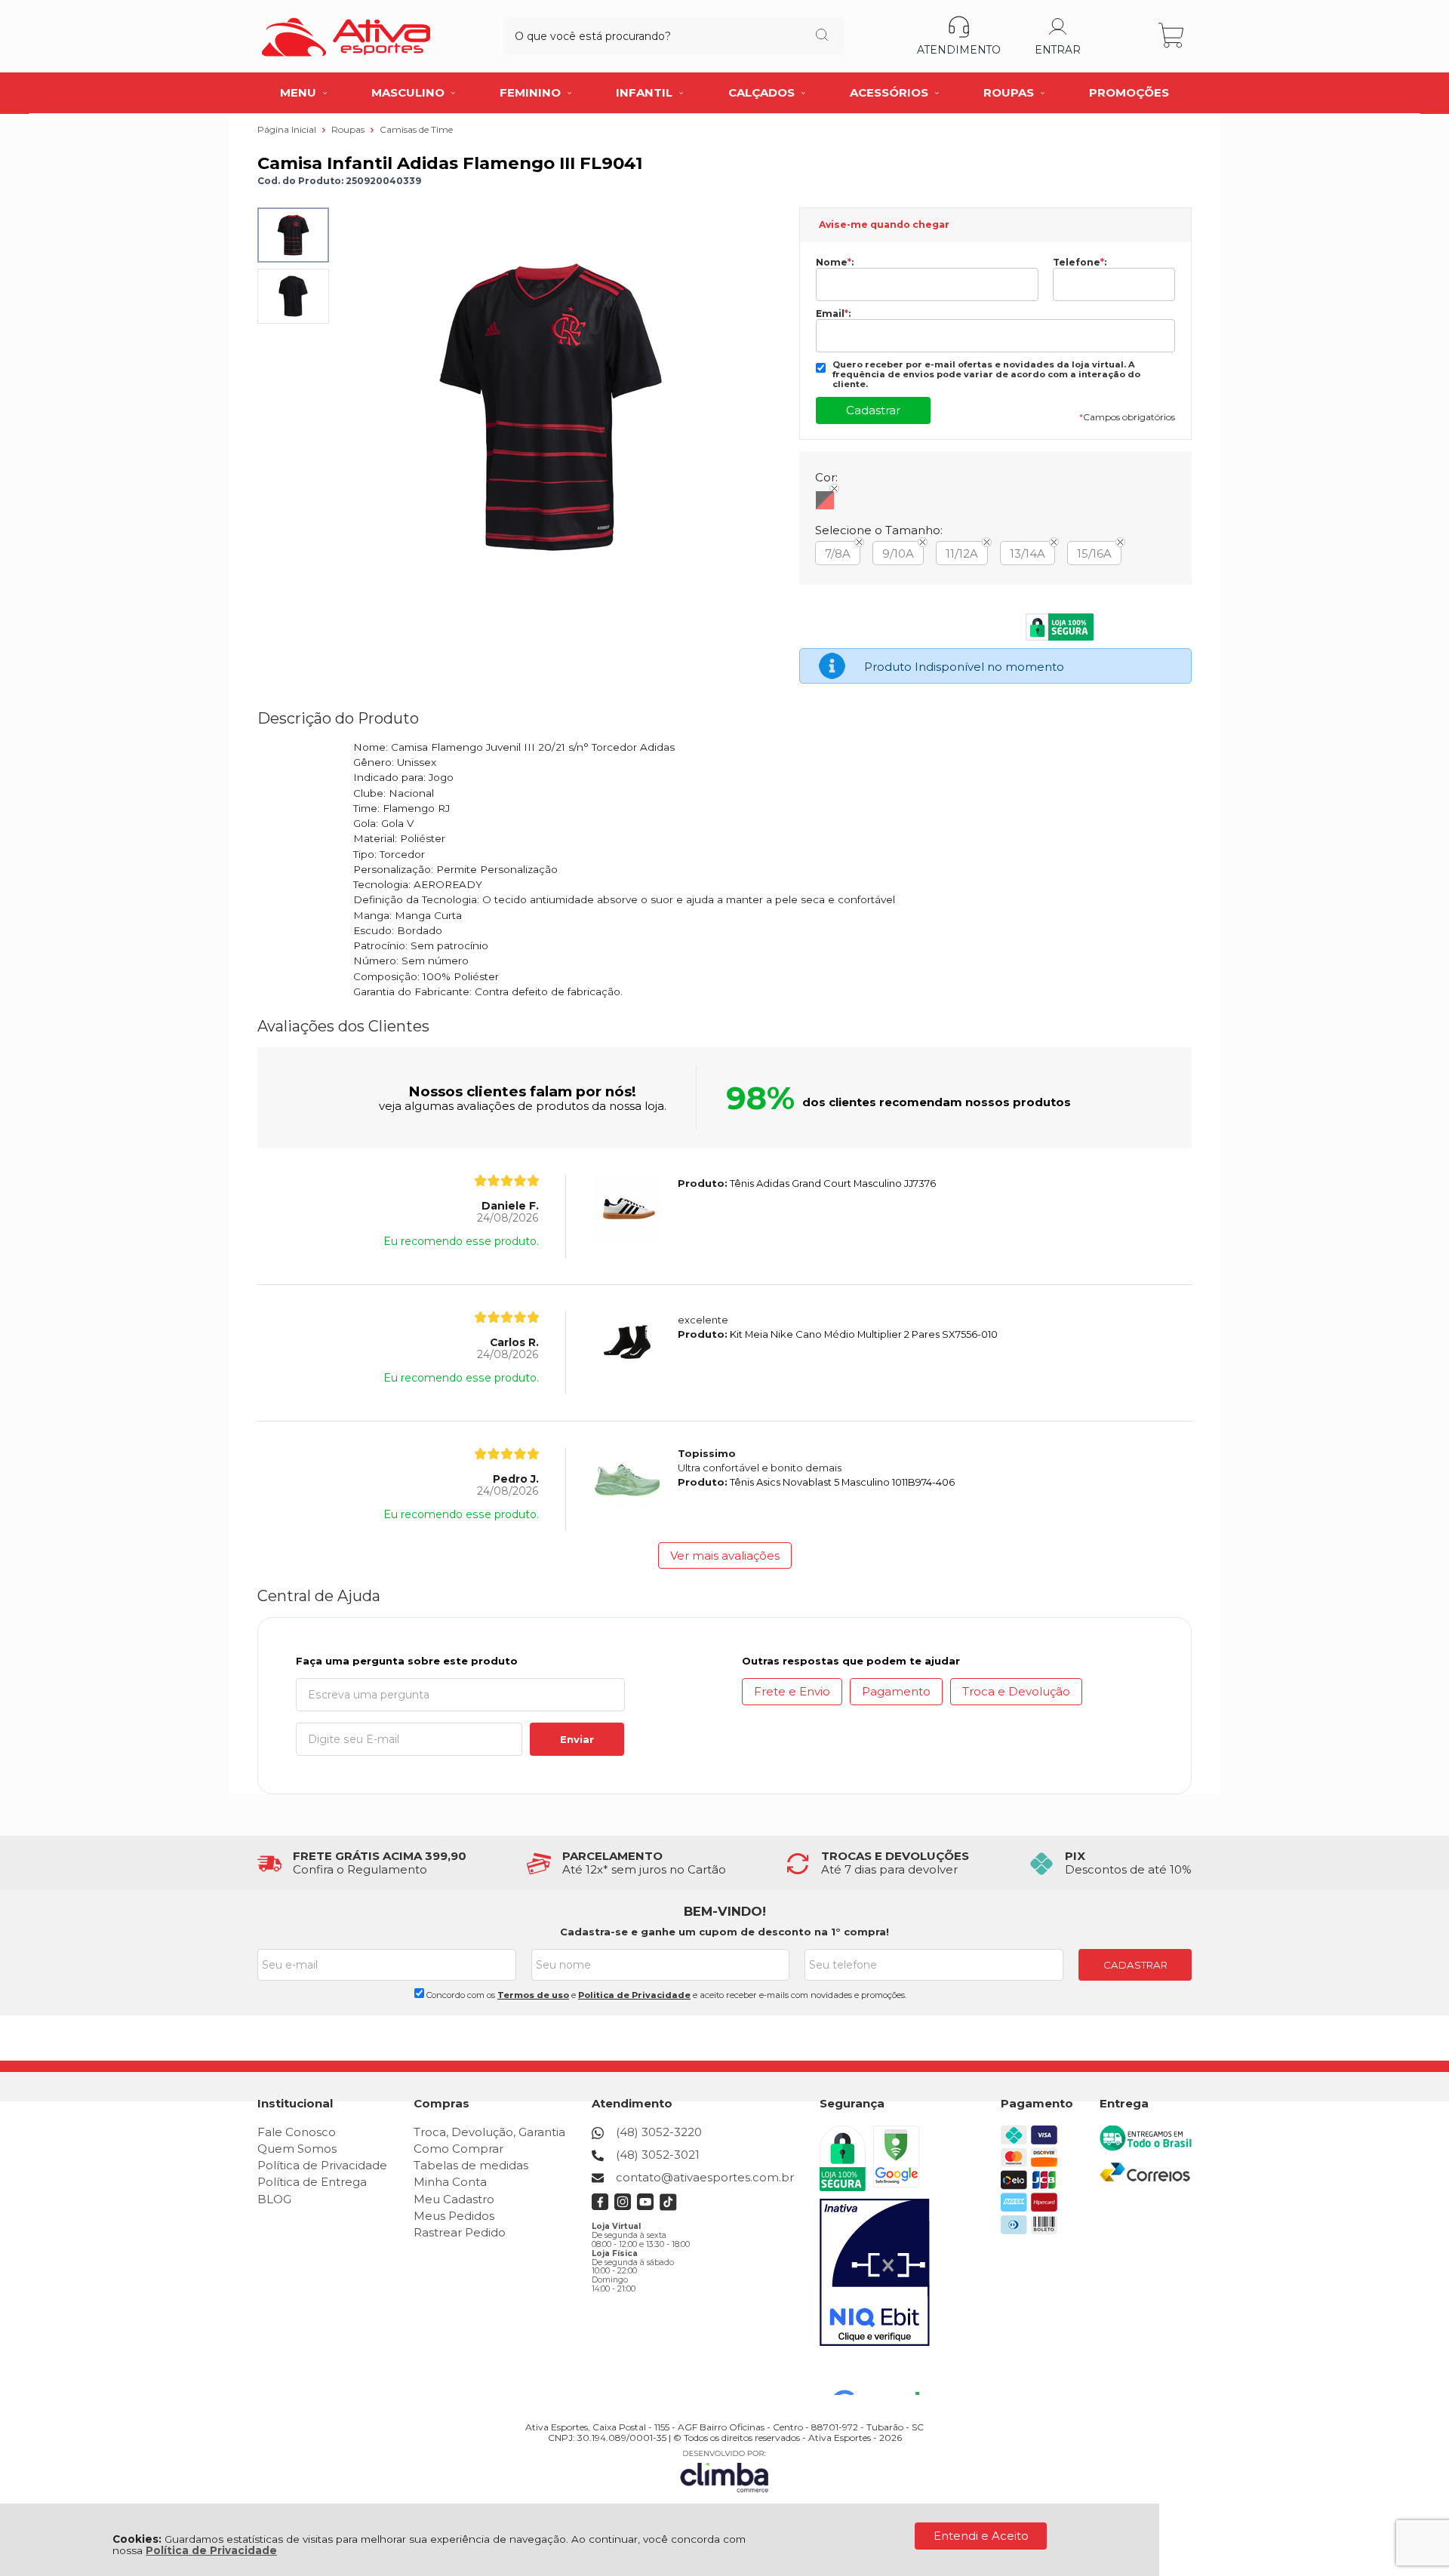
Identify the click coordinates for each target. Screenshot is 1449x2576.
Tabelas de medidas (471, 2165)
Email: (833, 314)
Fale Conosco (297, 2132)
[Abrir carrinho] (1172, 36)
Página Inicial (288, 129)
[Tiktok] (668, 2207)
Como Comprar (458, 2149)
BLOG (274, 2199)
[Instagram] (623, 2207)
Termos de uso (533, 1995)
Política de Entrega (312, 2182)
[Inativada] (875, 2273)
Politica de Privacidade (634, 1995)
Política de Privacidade (211, 2550)
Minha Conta (450, 2182)
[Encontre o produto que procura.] (822, 36)
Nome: (835, 263)
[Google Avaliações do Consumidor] (882, 2375)
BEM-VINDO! (725, 1911)
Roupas (349, 129)
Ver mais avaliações (725, 1555)
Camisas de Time (416, 129)
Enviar (577, 1739)
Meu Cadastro (454, 2199)
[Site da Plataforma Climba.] (724, 2471)
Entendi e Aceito (981, 2536)
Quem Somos (297, 2149)
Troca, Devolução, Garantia (489, 2132)
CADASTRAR (1135, 1965)
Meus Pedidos (454, 2216)
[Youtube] (646, 2207)
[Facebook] (600, 2207)
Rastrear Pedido (460, 2232)
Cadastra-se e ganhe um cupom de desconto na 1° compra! (724, 1932)
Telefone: (1080, 263)
